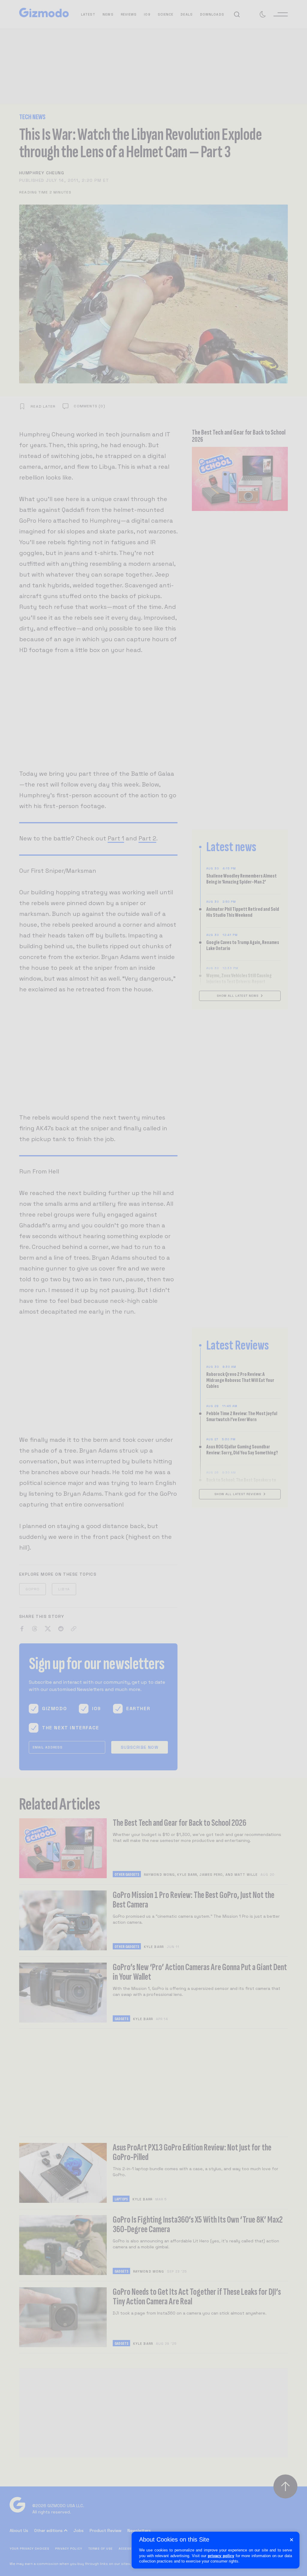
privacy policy (221, 2556)
